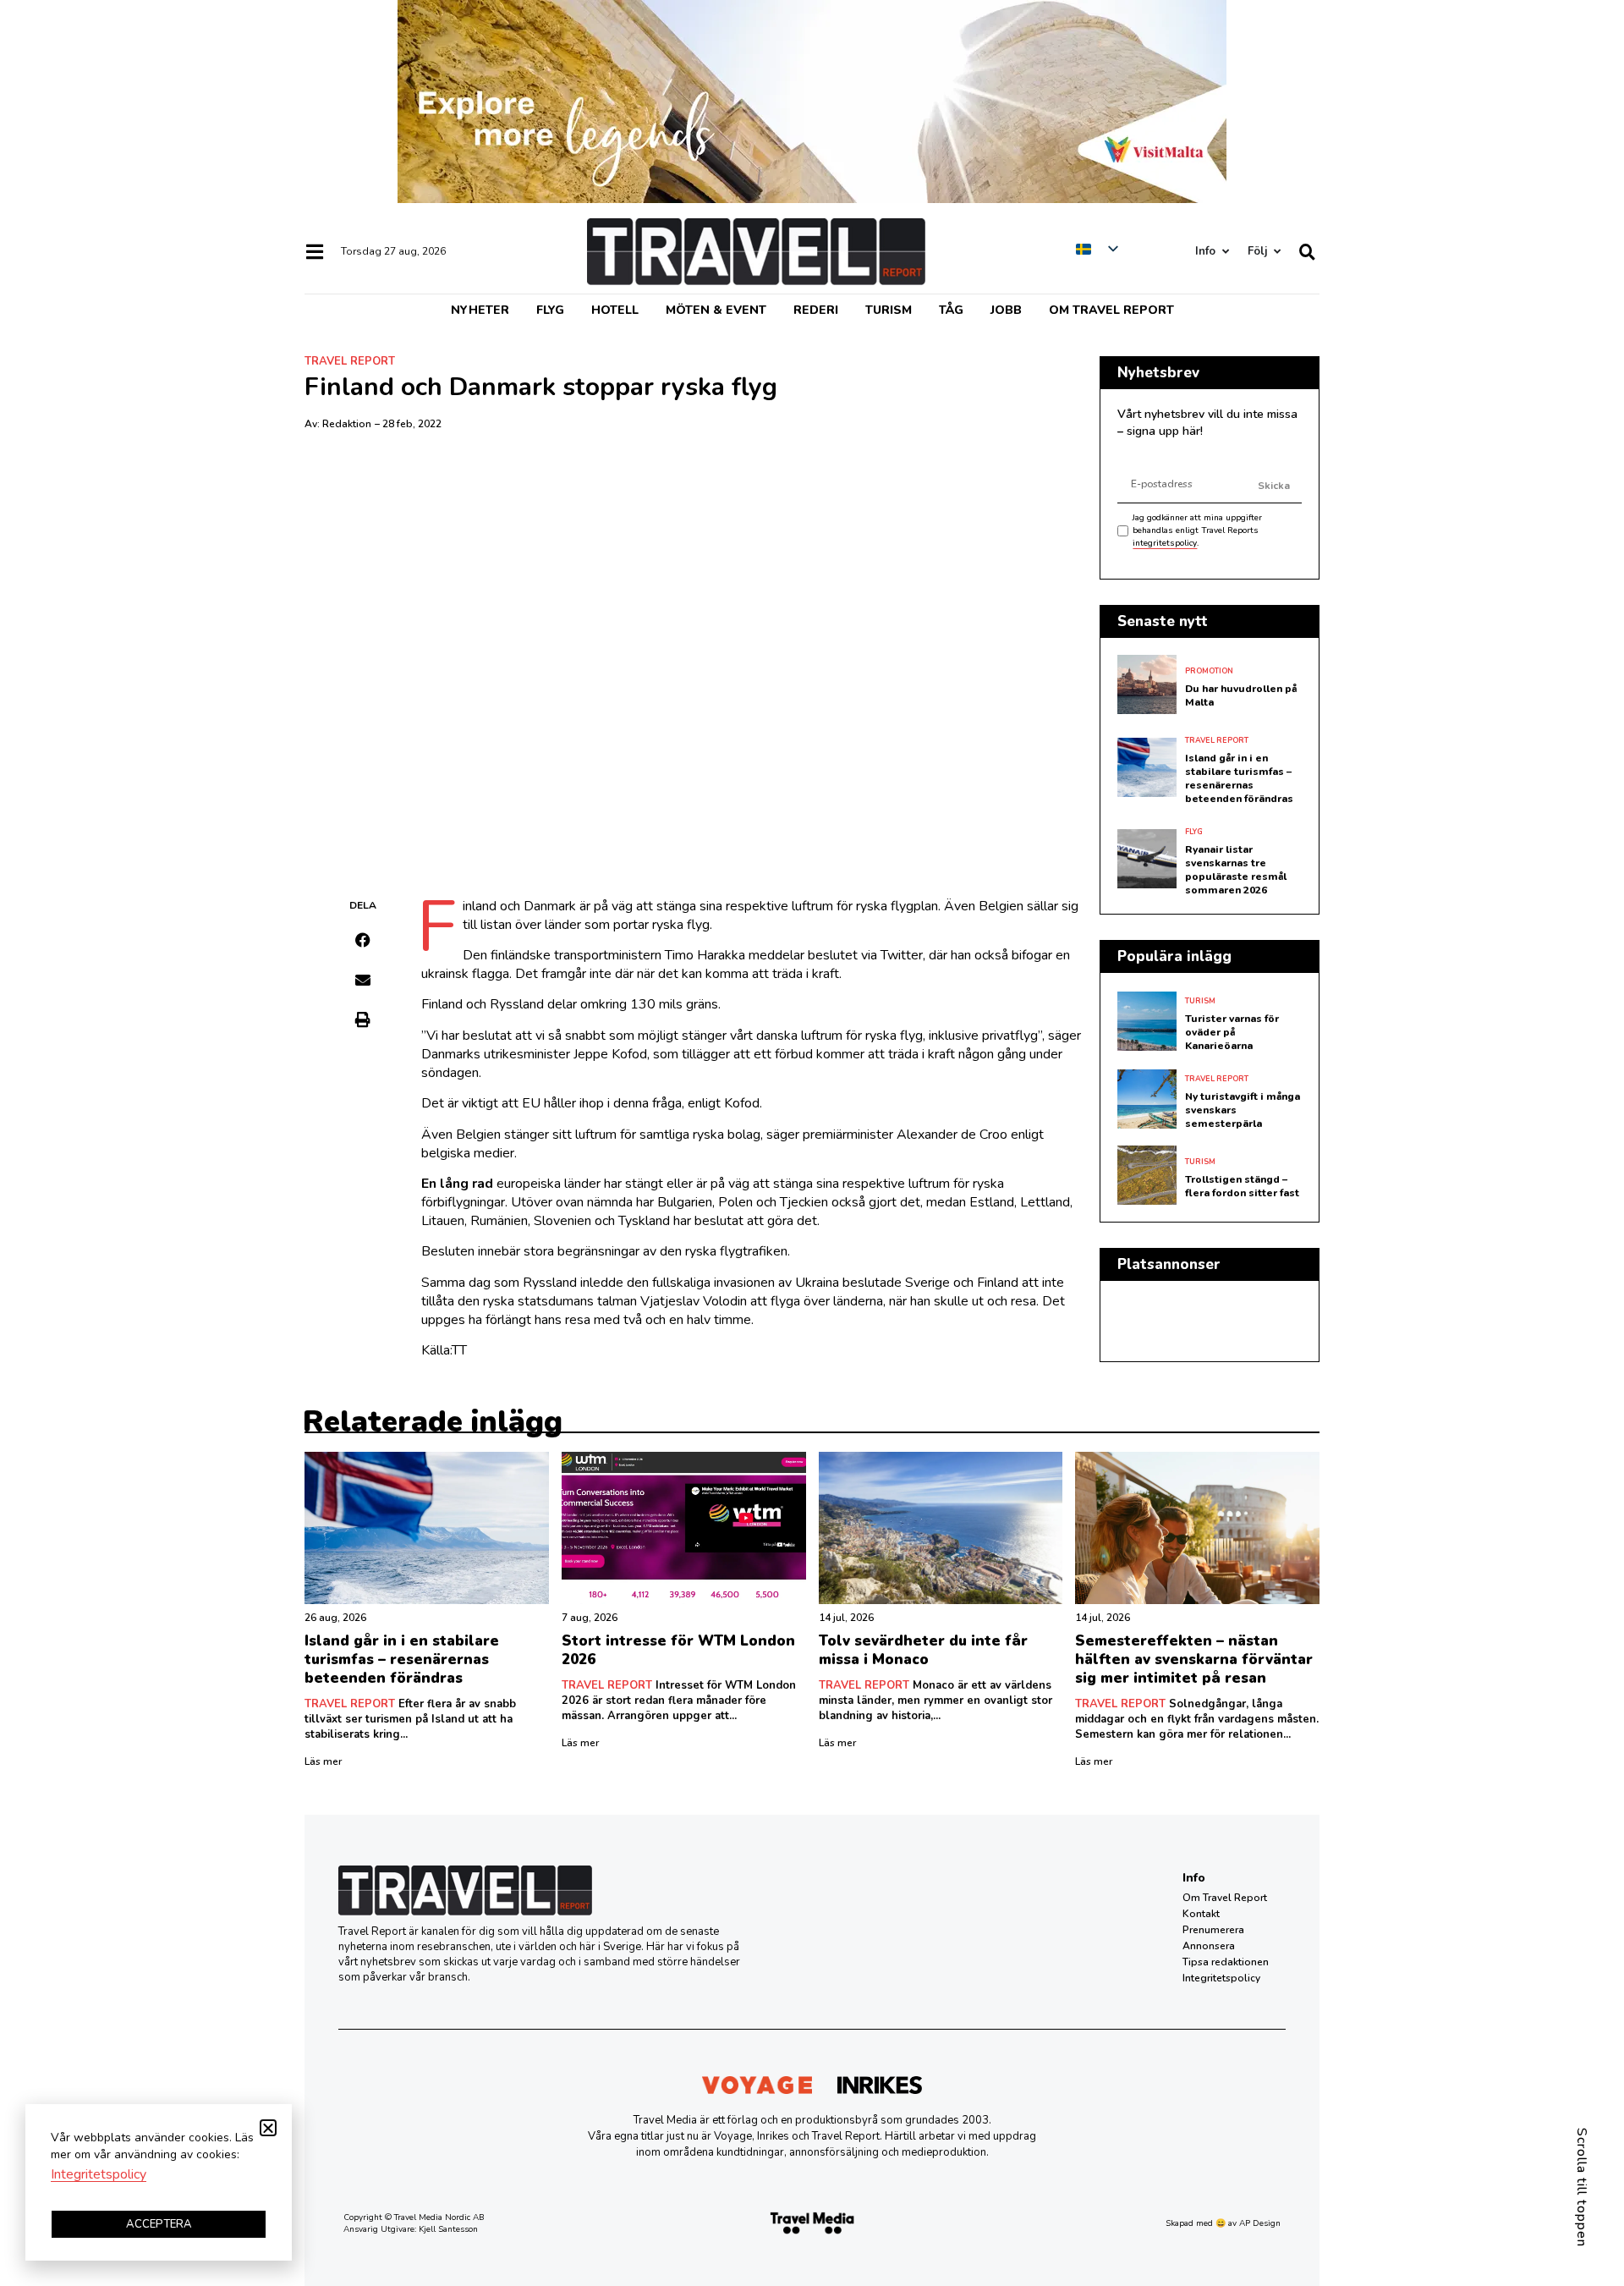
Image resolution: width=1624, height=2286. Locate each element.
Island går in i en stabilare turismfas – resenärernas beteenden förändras (1239, 778)
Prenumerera (1213, 1930)
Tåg (951, 310)
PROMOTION (1209, 671)
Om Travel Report (1111, 310)
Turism (889, 310)
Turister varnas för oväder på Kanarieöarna (1232, 1032)
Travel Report (350, 361)
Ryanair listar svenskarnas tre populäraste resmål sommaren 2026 (1236, 870)
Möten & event (716, 310)
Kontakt (1201, 1914)
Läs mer (323, 1761)
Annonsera (1209, 1946)
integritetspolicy (1165, 543)
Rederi (816, 310)
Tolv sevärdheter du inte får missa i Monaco (923, 1650)
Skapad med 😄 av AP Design (1223, 2223)
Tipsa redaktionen (1226, 1962)
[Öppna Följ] (1277, 252)
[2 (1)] (812, 199)
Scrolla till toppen (1582, 2187)
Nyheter (480, 310)
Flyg (550, 310)
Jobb (1006, 310)
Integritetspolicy (1221, 1978)
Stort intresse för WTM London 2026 (678, 1650)
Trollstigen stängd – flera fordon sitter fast (1242, 1186)
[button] (363, 940)
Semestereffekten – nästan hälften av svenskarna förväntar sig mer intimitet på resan (1194, 1660)
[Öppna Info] (1225, 252)
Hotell (615, 310)
